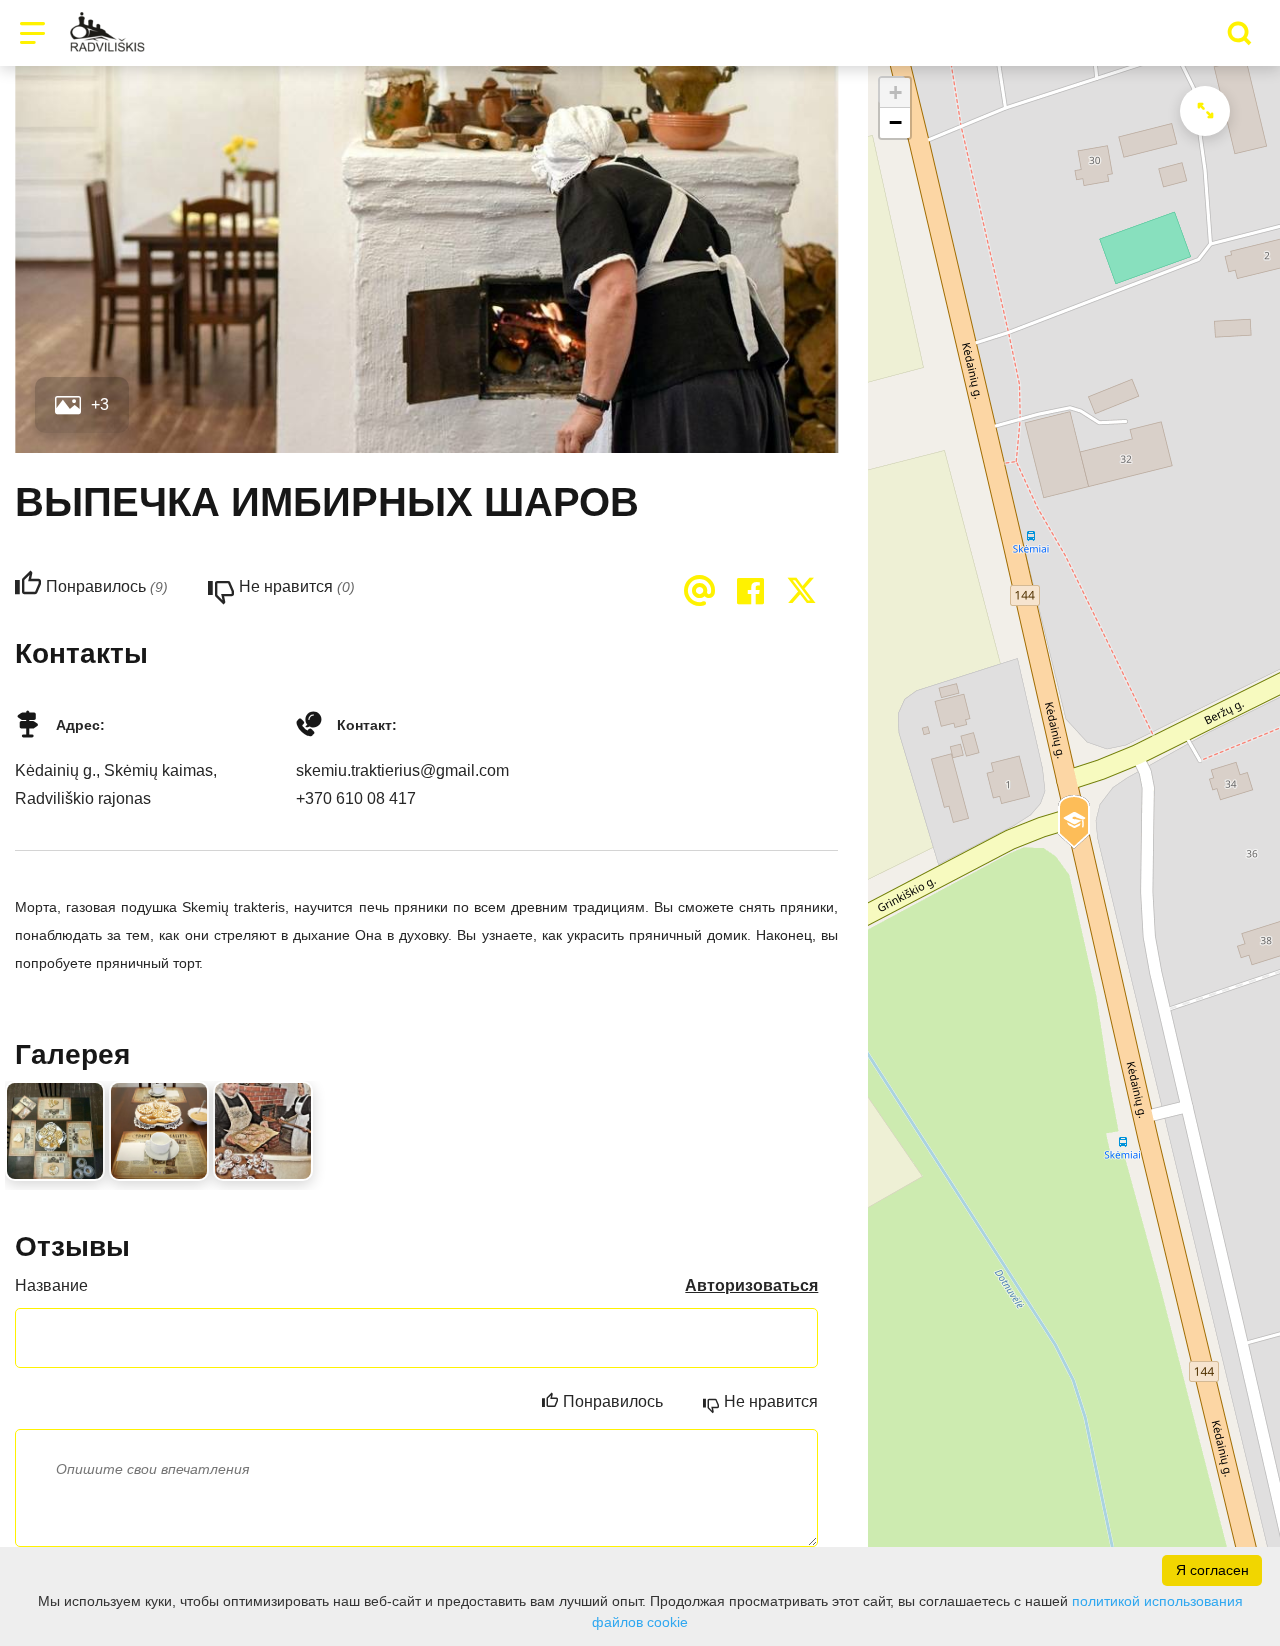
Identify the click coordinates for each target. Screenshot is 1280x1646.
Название (51, 1285)
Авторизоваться (751, 1285)
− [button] (895, 122)
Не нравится (771, 1401)
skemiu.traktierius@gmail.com (402, 770)
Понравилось (613, 1401)
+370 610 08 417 (356, 798)
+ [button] (895, 92)
